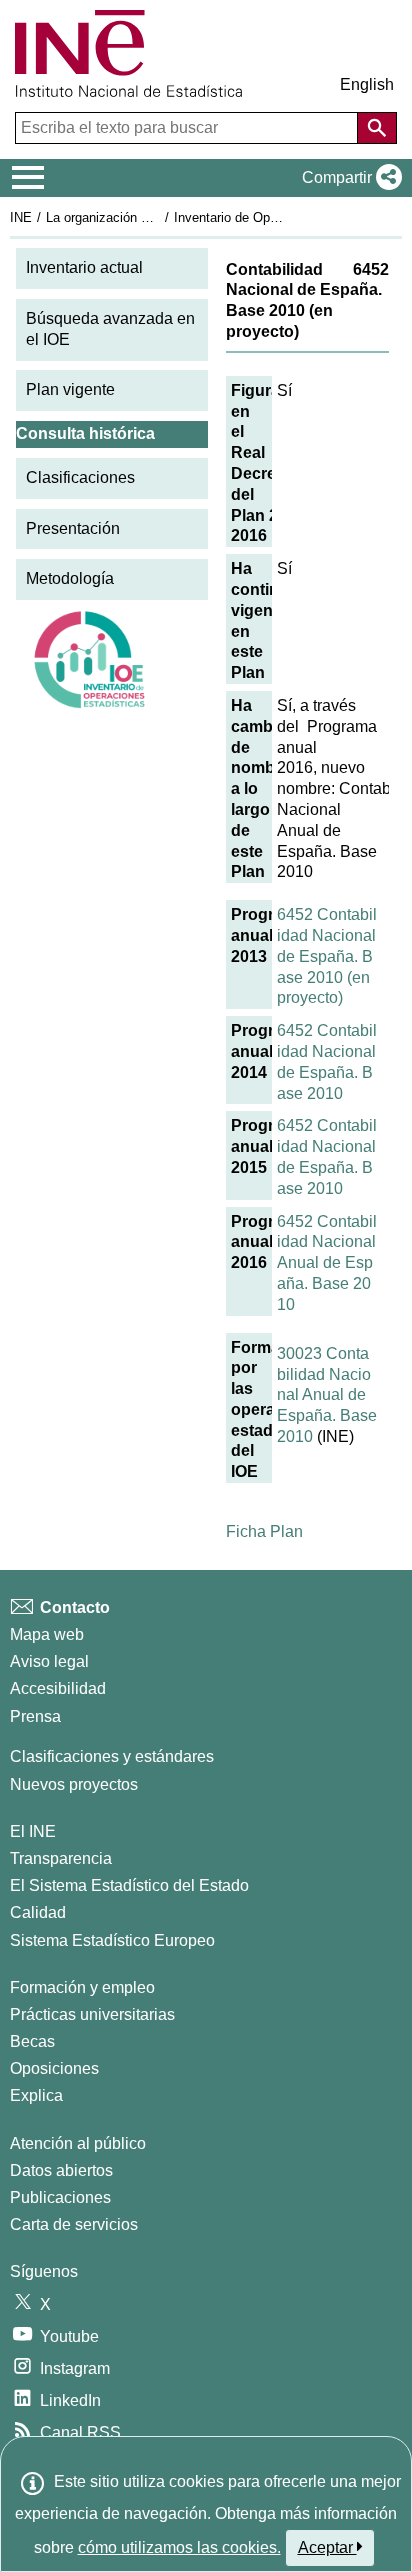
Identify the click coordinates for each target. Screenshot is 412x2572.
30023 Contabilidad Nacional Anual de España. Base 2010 (327, 1395)
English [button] (367, 84)
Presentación (73, 528)
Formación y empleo (82, 1987)
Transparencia (61, 1858)
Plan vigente (70, 389)
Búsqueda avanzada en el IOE (110, 329)
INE (21, 217)
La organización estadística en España (158, 217)
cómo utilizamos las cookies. (179, 2547)
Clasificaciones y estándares (112, 1756)
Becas (32, 2041)
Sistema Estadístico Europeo (112, 1940)
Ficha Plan (264, 1531)
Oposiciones (54, 2068)
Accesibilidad (58, 1688)
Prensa (35, 1716)
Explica (36, 2095)
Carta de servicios (74, 2224)
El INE (33, 1831)
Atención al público (78, 2143)
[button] (348, 178)
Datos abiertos (61, 2170)
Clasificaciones (80, 477)
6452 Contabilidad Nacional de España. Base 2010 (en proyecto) (327, 956)
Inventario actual (84, 267)
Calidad (38, 1912)
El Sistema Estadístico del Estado (129, 1885)
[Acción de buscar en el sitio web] (377, 128)
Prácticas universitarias (92, 2014)
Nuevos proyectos (74, 1784)
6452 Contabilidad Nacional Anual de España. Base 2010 (327, 1263)
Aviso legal (49, 1661)
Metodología (70, 578)
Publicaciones (60, 2197)
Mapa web (47, 1634)
